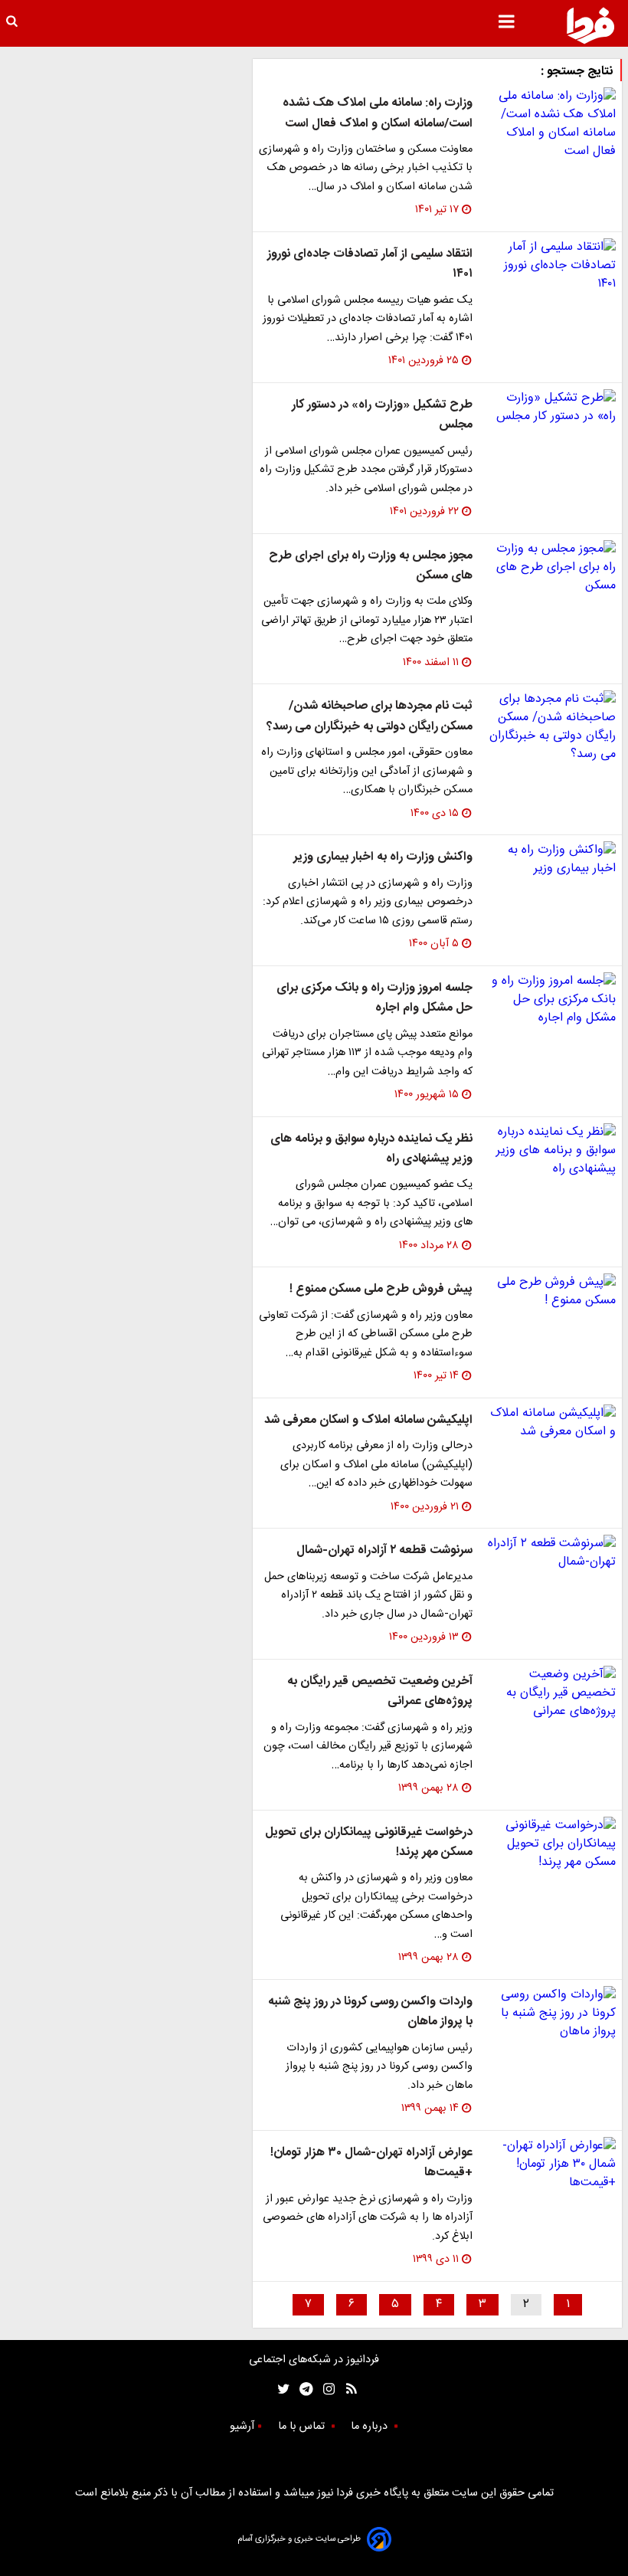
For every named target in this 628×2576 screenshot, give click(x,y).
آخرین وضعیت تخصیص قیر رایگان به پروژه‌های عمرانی (380, 1691)
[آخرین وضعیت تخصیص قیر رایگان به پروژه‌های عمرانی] (550, 1693)
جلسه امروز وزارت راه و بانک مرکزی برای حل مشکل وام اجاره (375, 998)
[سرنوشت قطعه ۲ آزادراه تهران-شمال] (550, 1553)
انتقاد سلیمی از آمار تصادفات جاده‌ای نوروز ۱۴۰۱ (370, 264)
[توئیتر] (280, 2389)
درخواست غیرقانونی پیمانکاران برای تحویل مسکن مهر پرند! (369, 1842)
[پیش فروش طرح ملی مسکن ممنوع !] (550, 1292)
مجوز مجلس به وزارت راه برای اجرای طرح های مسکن (371, 566)
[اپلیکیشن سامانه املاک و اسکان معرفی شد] (550, 1423)
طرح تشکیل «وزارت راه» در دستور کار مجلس (382, 415)
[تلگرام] (301, 2389)
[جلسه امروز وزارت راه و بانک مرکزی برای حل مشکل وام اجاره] (550, 1000)
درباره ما (371, 2427)
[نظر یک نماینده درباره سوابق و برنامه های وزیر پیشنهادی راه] (550, 1151)
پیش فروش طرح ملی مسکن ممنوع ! (381, 1289)
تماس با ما (303, 2427)
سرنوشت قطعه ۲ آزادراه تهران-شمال (384, 1550)
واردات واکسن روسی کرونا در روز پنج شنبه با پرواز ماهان (370, 2012)
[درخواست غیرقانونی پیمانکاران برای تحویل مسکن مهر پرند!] (550, 1844)
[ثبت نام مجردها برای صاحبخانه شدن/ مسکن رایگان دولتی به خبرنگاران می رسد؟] (550, 727)
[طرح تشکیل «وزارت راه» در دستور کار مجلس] (550, 408)
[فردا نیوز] (590, 25)
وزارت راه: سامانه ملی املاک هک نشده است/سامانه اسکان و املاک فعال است (378, 113)
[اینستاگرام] (325, 2389)
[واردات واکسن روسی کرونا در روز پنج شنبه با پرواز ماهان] (550, 2014)
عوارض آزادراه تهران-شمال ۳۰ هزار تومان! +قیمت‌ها (371, 2163)
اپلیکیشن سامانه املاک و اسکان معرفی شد (368, 1420)
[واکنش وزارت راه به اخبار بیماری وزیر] (550, 860)
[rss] (347, 2389)
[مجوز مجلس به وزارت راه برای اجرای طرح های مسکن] (550, 568)
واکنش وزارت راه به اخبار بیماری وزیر (383, 857)
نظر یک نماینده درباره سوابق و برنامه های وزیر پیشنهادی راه (371, 1149)
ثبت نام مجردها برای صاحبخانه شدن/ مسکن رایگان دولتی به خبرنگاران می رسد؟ (370, 716)
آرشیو (242, 2427)
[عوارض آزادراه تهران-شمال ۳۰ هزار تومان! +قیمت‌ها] (550, 2165)
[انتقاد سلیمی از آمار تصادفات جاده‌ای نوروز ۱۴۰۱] (550, 266)
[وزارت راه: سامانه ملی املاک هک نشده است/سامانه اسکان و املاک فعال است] (550, 124)
